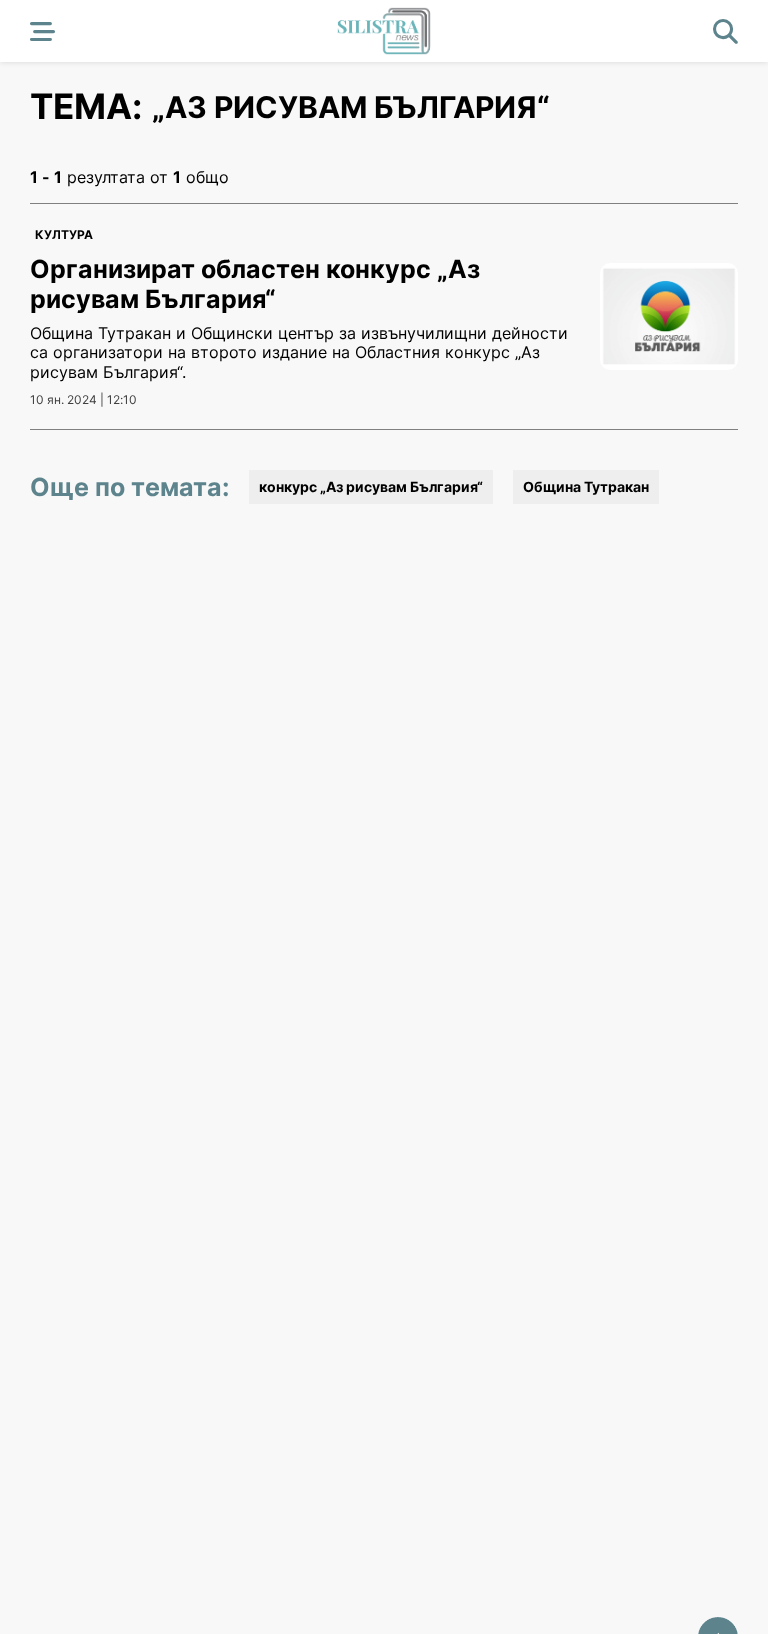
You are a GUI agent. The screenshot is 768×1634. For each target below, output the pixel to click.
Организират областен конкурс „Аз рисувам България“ (255, 284)
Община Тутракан (586, 486)
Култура (64, 234)
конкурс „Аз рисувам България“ (371, 486)
